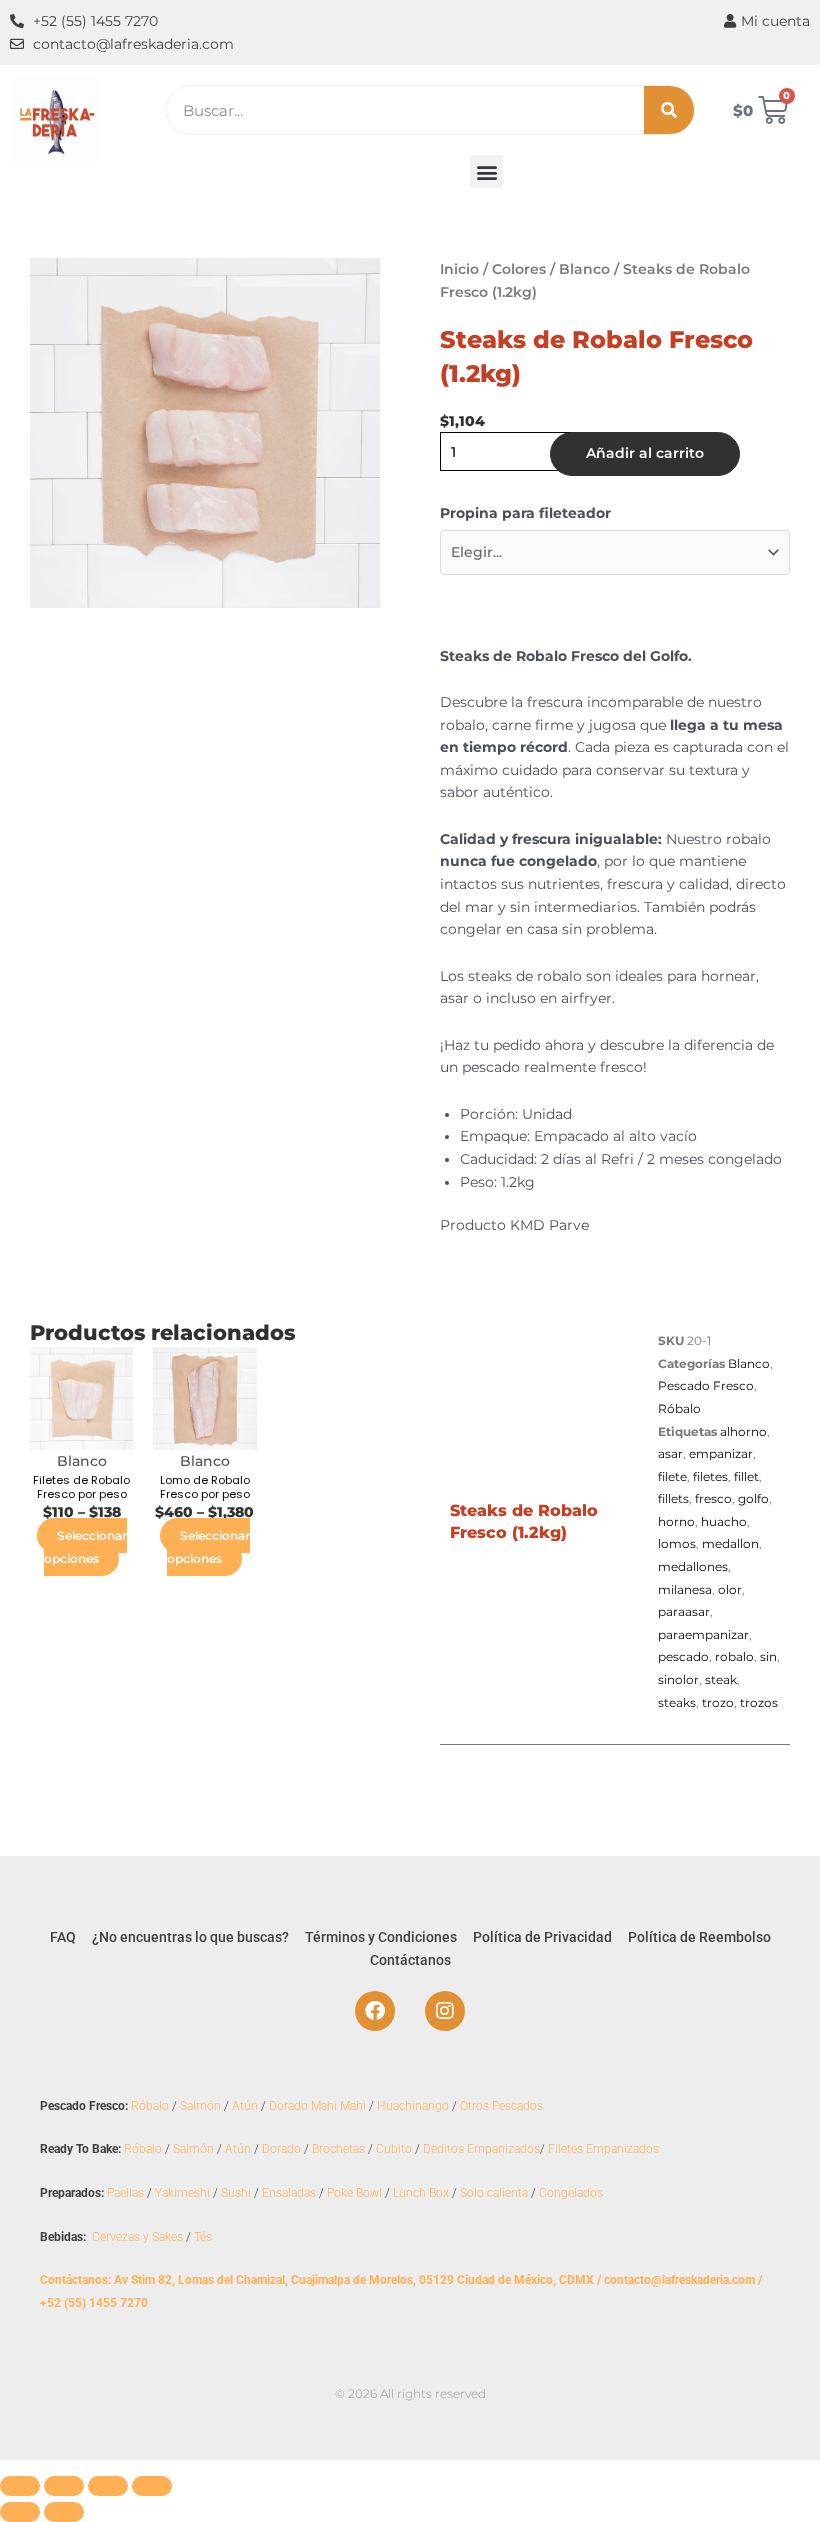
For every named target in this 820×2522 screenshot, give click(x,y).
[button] (486, 171)
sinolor (678, 1679)
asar (670, 1453)
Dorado (281, 2149)
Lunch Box (421, 2193)
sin (768, 1656)
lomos (677, 1543)
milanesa (685, 1589)
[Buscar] (669, 110)
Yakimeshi (182, 2193)
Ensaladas (289, 2193)
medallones (693, 1566)
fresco (713, 1498)
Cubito (394, 2149)
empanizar (721, 1453)
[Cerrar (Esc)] (152, 2486)
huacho (724, 1521)
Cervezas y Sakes (137, 2237)
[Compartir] (108, 2486)
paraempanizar (703, 1634)
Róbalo (679, 1408)
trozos (759, 1702)
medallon (730, 1543)
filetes (710, 1476)
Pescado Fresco (706, 1385)
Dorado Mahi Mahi (317, 2106)
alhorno (743, 1431)
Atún (245, 2106)
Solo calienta (494, 2193)
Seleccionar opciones (85, 1547)
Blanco (584, 269)
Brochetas (338, 2149)
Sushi (236, 2193)
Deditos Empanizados (481, 2149)
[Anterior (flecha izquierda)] (20, 2512)
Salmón (200, 2106)
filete (672, 1476)
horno (676, 1521)
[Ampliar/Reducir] (20, 2486)
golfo (753, 1498)
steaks (677, 1702)
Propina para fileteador (525, 513)
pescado (683, 1656)
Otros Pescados (501, 2106)
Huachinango (413, 2106)
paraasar (684, 1611)
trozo (718, 1702)
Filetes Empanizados (603, 2149)
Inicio (459, 269)
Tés (203, 2237)
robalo (734, 1656)
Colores (519, 269)
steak (721, 1679)
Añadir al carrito (645, 453)
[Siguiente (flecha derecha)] (64, 2512)
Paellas (125, 2193)
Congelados (571, 2193)
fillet (746, 1476)
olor (730, 1589)
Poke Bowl (354, 2193)
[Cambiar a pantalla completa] (64, 2486)
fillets (673, 1498)
